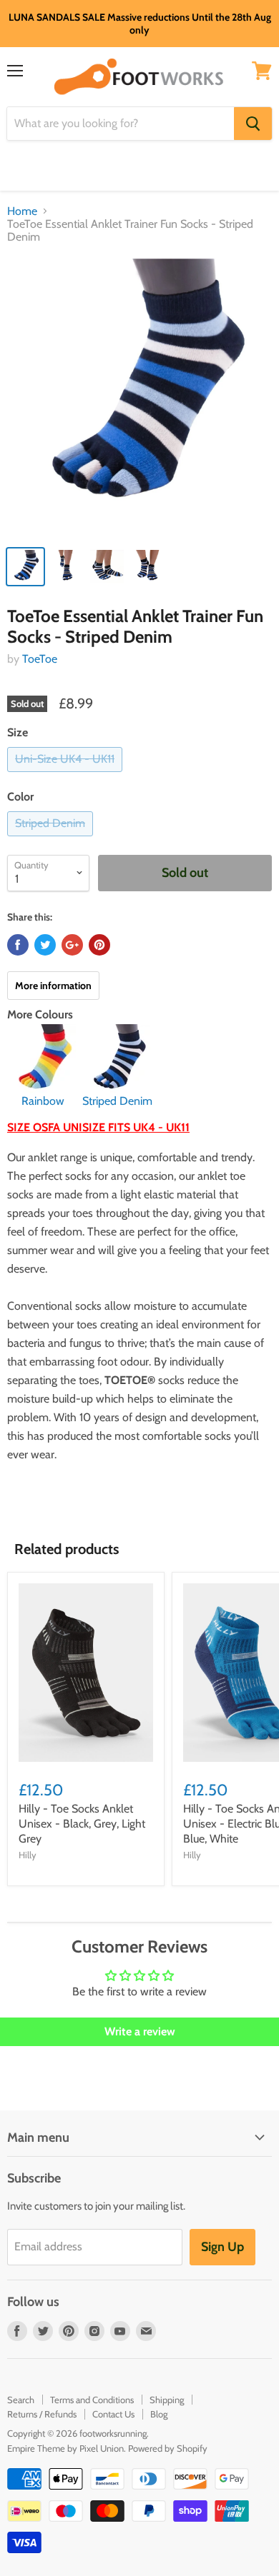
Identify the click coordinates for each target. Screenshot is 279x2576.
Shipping (167, 2400)
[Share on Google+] (72, 945)
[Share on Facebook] (18, 945)
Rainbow (43, 1101)
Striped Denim (117, 1101)
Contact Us (113, 2414)
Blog (159, 2414)
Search (21, 2400)
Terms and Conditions (92, 2400)
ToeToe (40, 659)
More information (53, 986)
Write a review (140, 2031)
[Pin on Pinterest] (99, 945)
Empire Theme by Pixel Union (65, 2448)
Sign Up (222, 2247)
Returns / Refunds (42, 2414)
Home (22, 211)
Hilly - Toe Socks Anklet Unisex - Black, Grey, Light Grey (82, 1824)
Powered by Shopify (168, 2448)
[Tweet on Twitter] (45, 945)
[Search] (253, 124)
